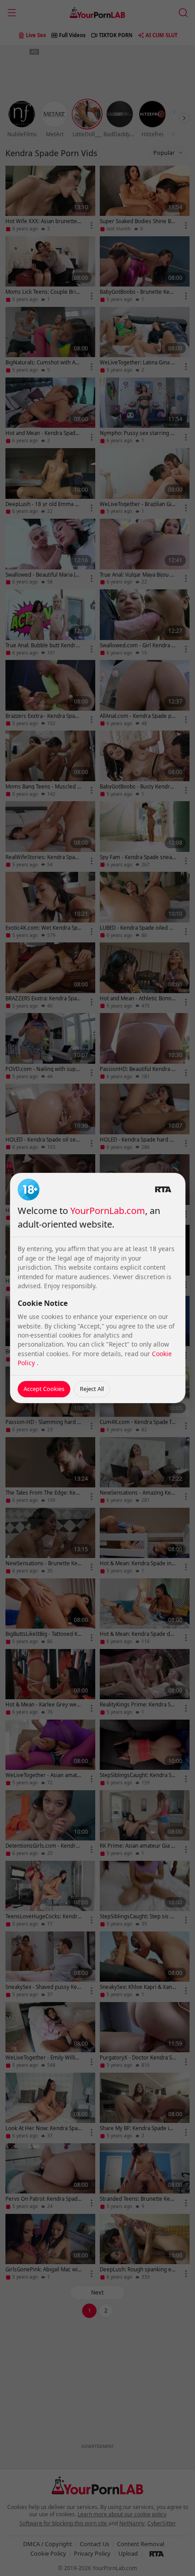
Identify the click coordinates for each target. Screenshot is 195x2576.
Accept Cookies (44, 1389)
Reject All (92, 1389)
